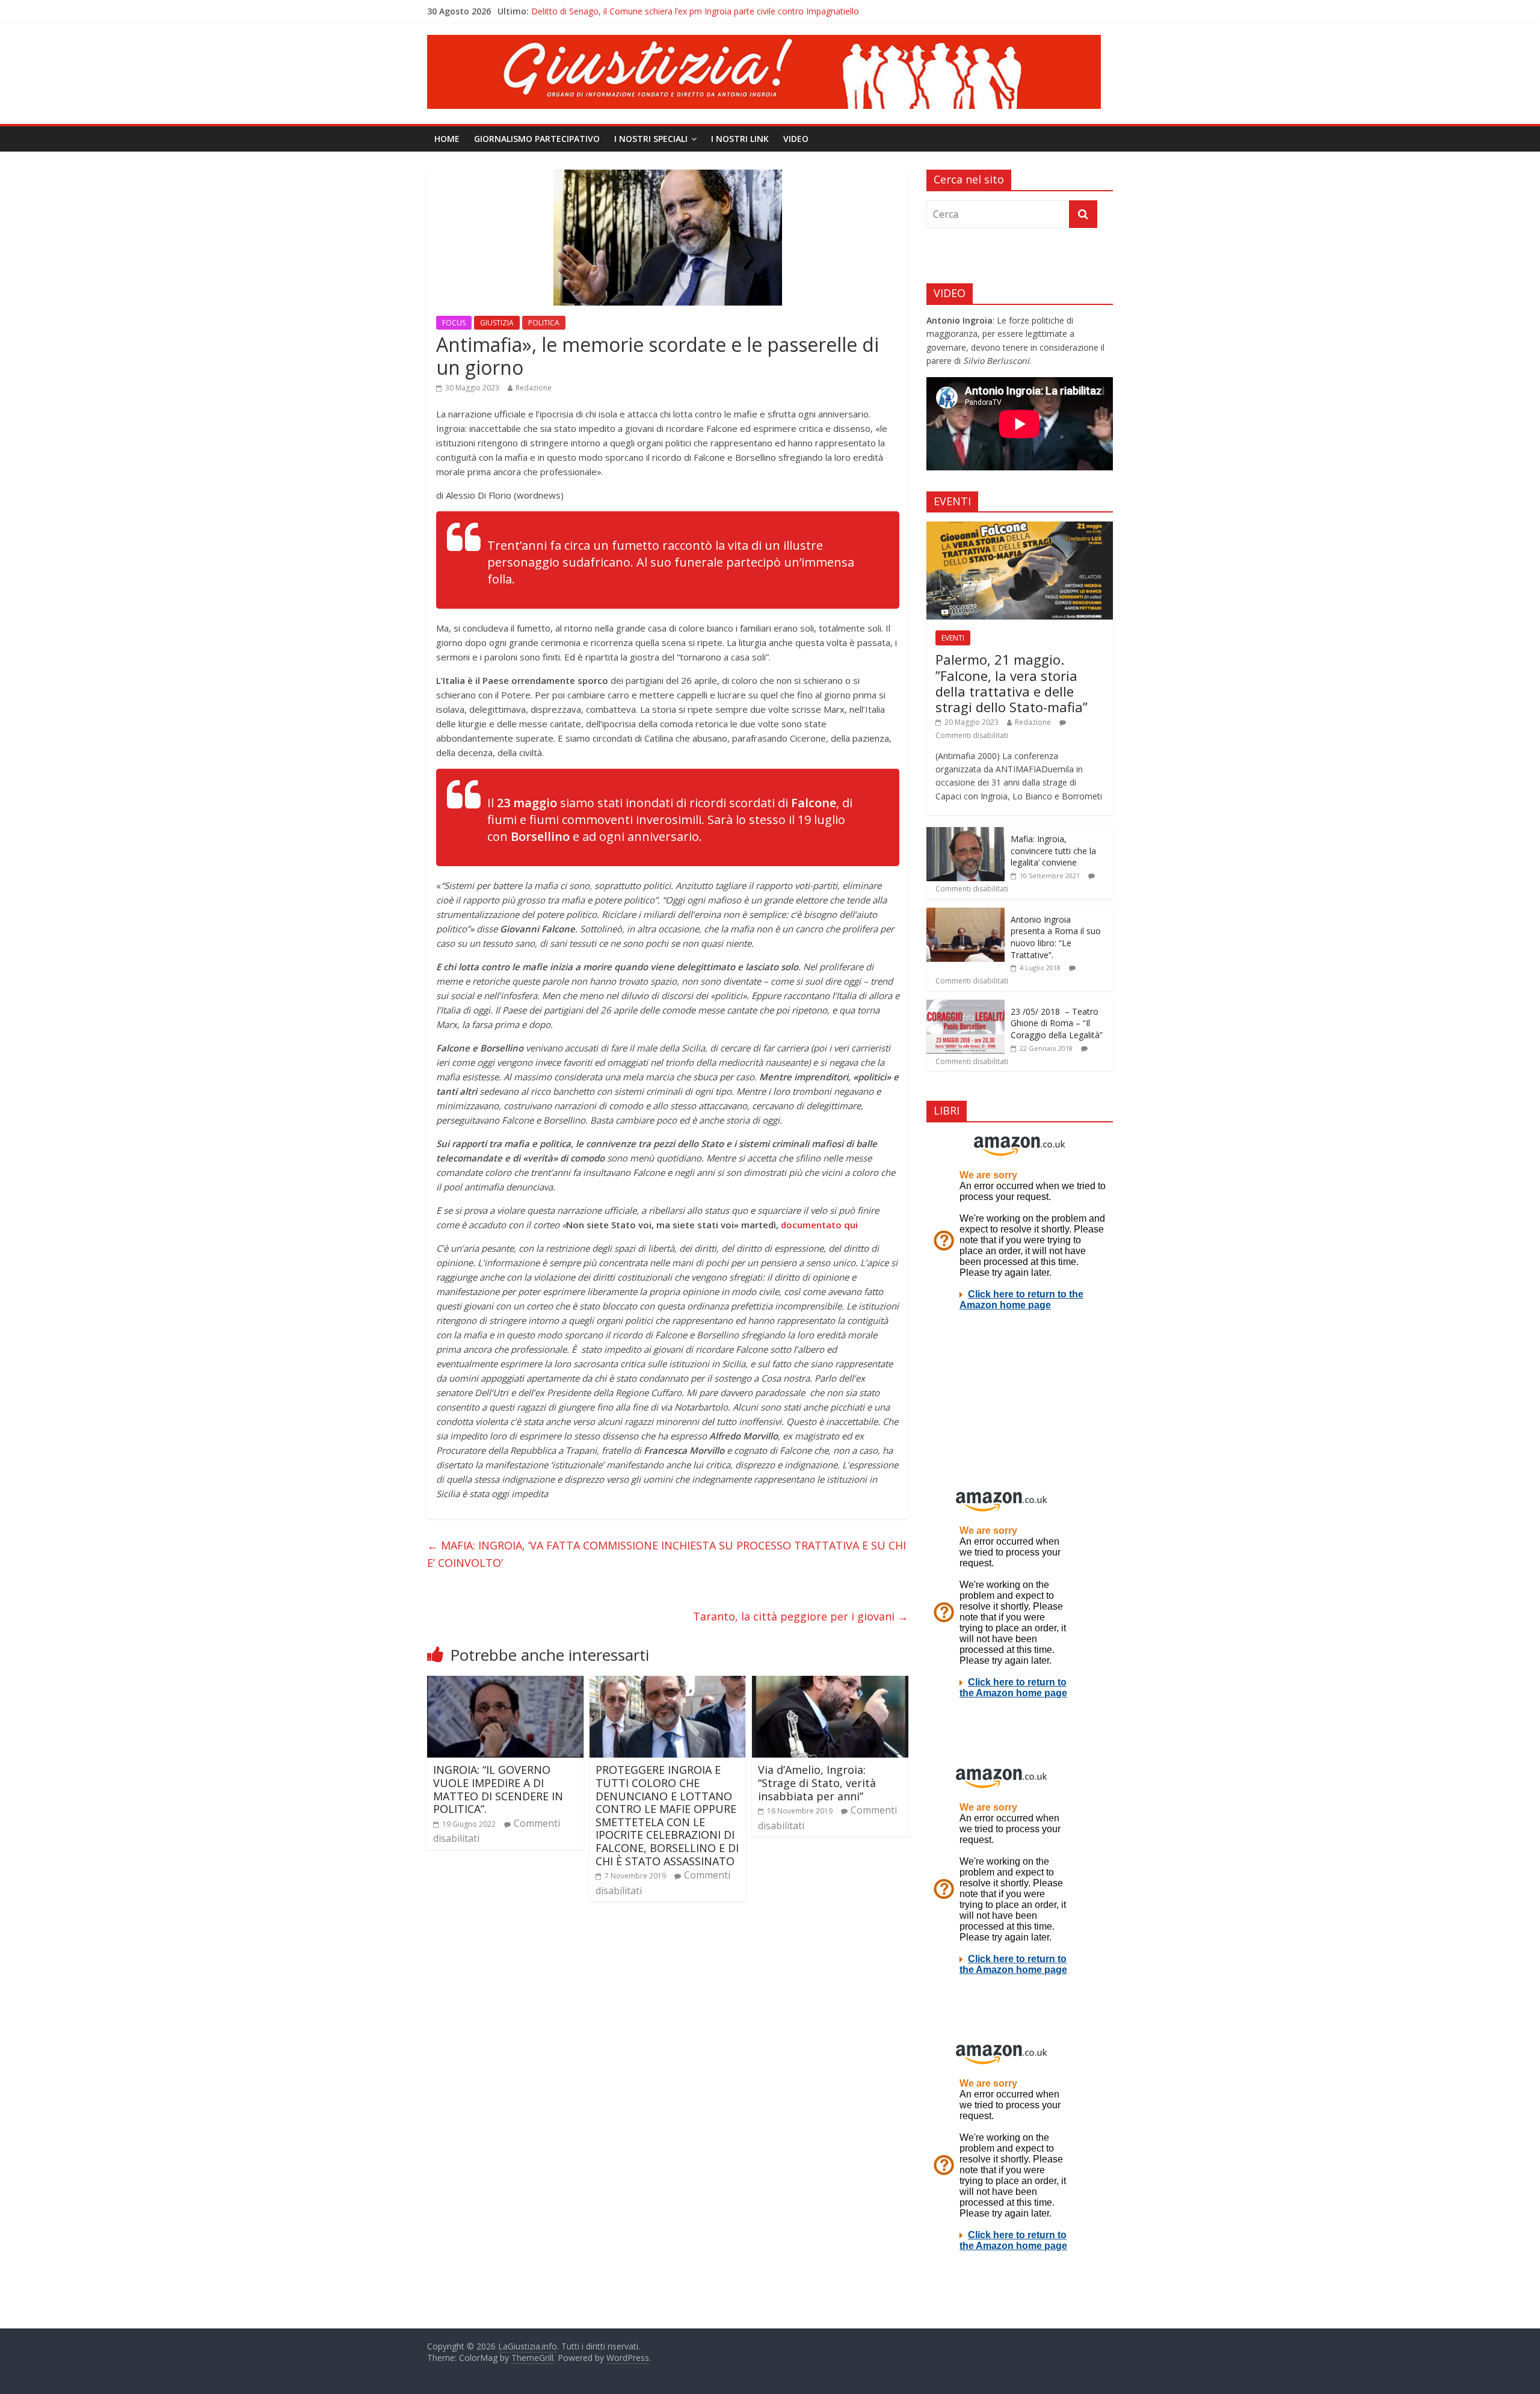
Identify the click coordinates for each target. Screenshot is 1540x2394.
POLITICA (544, 323)
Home (447, 139)
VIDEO (796, 139)
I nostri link (740, 139)
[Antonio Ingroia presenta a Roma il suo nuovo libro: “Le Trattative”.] (966, 914)
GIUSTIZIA (497, 323)
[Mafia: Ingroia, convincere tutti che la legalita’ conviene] (966, 833)
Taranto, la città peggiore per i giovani (801, 1616)
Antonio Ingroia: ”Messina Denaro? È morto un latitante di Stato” (657, 11)
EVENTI (953, 638)
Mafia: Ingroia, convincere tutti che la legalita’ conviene (1053, 851)
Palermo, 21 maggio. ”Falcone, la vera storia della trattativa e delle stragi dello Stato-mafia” (1012, 683)
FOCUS (454, 323)
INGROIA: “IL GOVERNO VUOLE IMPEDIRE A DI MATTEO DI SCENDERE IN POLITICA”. (498, 1789)
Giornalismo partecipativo (537, 139)
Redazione (534, 388)
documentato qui (819, 1225)
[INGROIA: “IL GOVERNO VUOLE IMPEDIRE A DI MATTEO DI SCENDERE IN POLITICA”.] (505, 1683)
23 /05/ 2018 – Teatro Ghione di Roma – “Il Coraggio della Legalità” (1057, 1023)
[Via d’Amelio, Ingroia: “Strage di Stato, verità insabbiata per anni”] (830, 1683)
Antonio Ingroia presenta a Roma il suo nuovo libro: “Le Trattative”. (1056, 937)
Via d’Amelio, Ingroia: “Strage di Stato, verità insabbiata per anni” (817, 1783)
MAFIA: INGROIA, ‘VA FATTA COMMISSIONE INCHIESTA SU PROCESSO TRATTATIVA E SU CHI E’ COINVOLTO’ (667, 1554)
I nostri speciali (651, 139)
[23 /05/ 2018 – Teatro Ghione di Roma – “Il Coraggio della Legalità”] (966, 1006)
